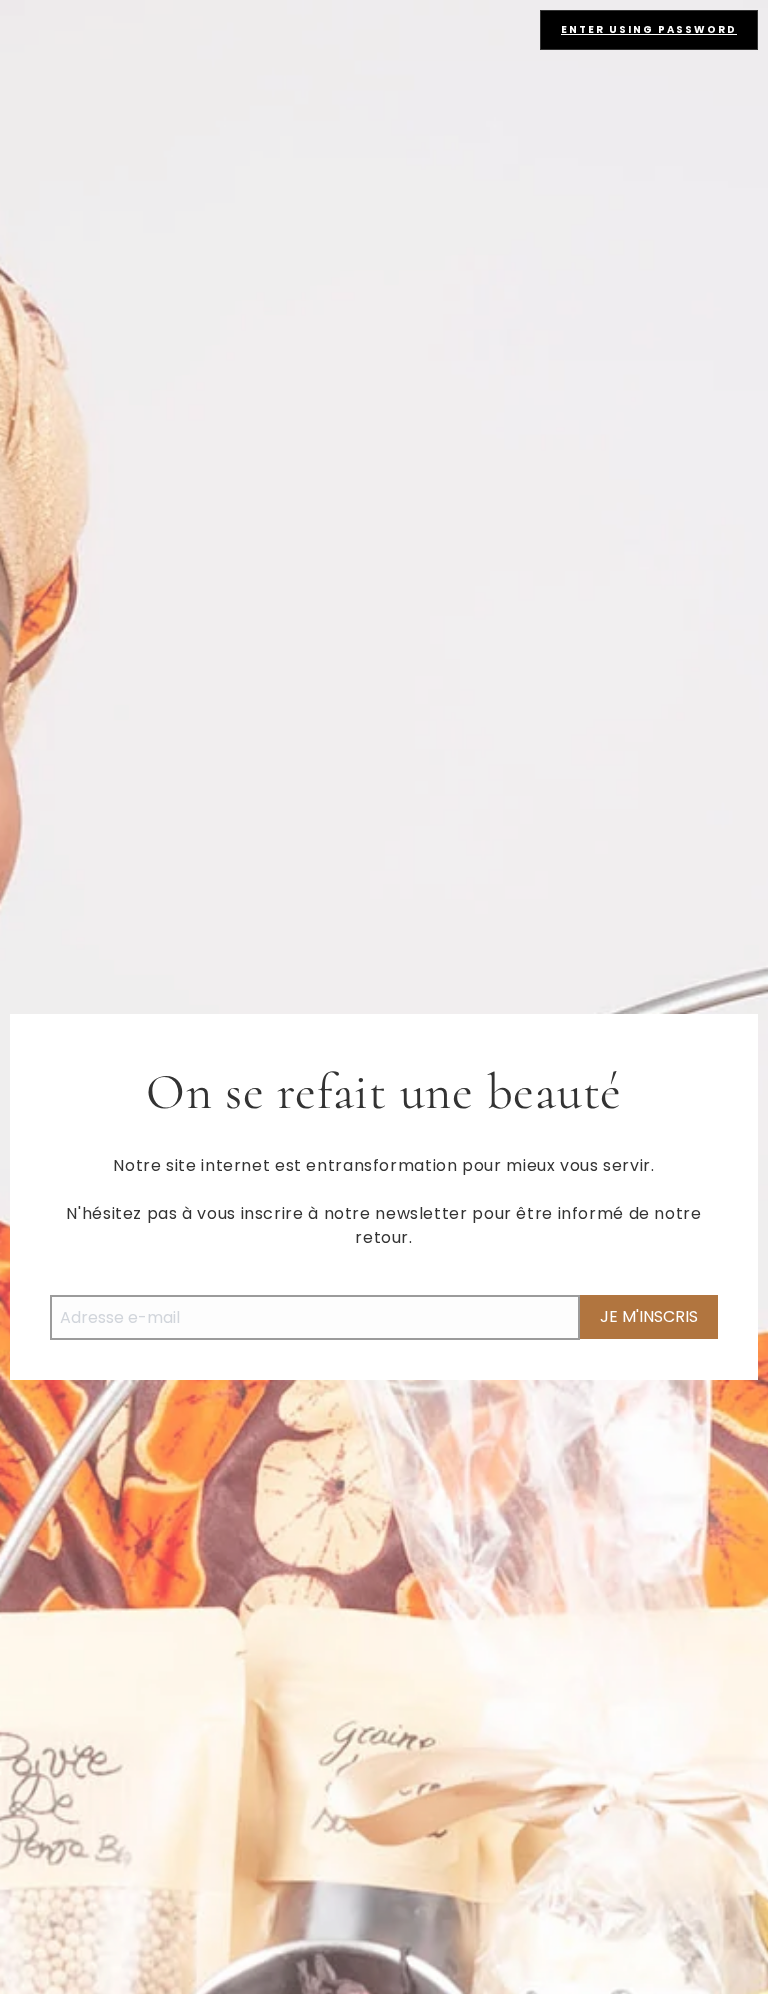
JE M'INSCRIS (649, 1316)
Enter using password (649, 29)
